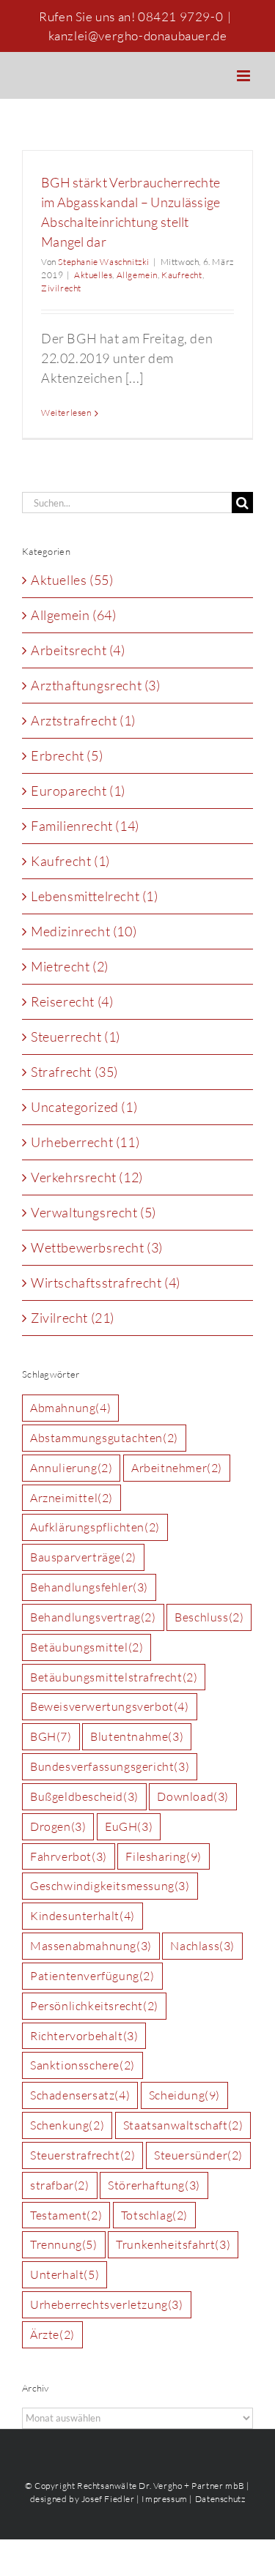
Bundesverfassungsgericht (110, 1766)
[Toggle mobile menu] (245, 76)
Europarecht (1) (78, 791)
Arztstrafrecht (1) (83, 720)
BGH (51, 1736)
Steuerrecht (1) (76, 1037)
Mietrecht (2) (70, 966)
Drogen (58, 1826)
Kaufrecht (181, 275)
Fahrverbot (69, 1856)
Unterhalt (65, 2274)
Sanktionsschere (82, 2065)
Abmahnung (70, 1408)
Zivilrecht (61, 288)
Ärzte (52, 2334)
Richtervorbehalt (84, 2036)
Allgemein (137, 275)
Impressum (164, 2499)
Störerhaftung (154, 2185)
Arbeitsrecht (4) (78, 650)
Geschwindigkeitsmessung (110, 1886)
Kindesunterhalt (82, 1916)
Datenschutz (220, 2499)
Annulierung (71, 1468)
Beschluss (209, 1617)
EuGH (129, 1826)
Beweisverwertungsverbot (110, 1706)
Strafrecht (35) (74, 1072)
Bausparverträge (83, 1557)
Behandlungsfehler (89, 1587)
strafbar (60, 2185)
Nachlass (202, 1946)
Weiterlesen (66, 412)
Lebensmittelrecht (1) (95, 896)
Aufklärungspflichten (95, 1527)
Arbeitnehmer (177, 1468)
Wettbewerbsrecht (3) (97, 1247)
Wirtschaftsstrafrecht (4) (106, 1283)
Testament (66, 2215)
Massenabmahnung (91, 1946)
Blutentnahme (137, 1736)
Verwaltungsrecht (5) (93, 1212)
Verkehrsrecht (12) (87, 1177)
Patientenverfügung (92, 1976)
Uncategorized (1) (84, 1107)
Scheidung (184, 2095)
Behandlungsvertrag (93, 1617)
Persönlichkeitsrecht (94, 2006)
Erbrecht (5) (67, 755)
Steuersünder (198, 2155)
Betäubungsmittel (87, 1647)
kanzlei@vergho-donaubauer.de (138, 36)
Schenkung (67, 2125)
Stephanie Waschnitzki (104, 262)
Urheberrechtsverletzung (107, 2304)
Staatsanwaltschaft (183, 2125)
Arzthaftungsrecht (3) (96, 685)
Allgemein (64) (73, 615)
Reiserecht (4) (72, 1001)
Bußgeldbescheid (84, 1796)
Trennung (64, 2244)
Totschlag (154, 2215)
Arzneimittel (71, 1498)
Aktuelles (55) (72, 580)
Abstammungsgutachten (104, 1438)
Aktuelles (93, 275)
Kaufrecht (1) (70, 861)
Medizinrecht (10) (84, 931)
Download (193, 1796)
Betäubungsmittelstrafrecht (114, 1677)
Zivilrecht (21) (73, 1318)
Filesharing (163, 1856)
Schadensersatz (80, 2095)
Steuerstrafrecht (82, 2155)
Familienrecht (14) (85, 826)
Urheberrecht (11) (85, 1142)
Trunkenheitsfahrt (173, 2244)
